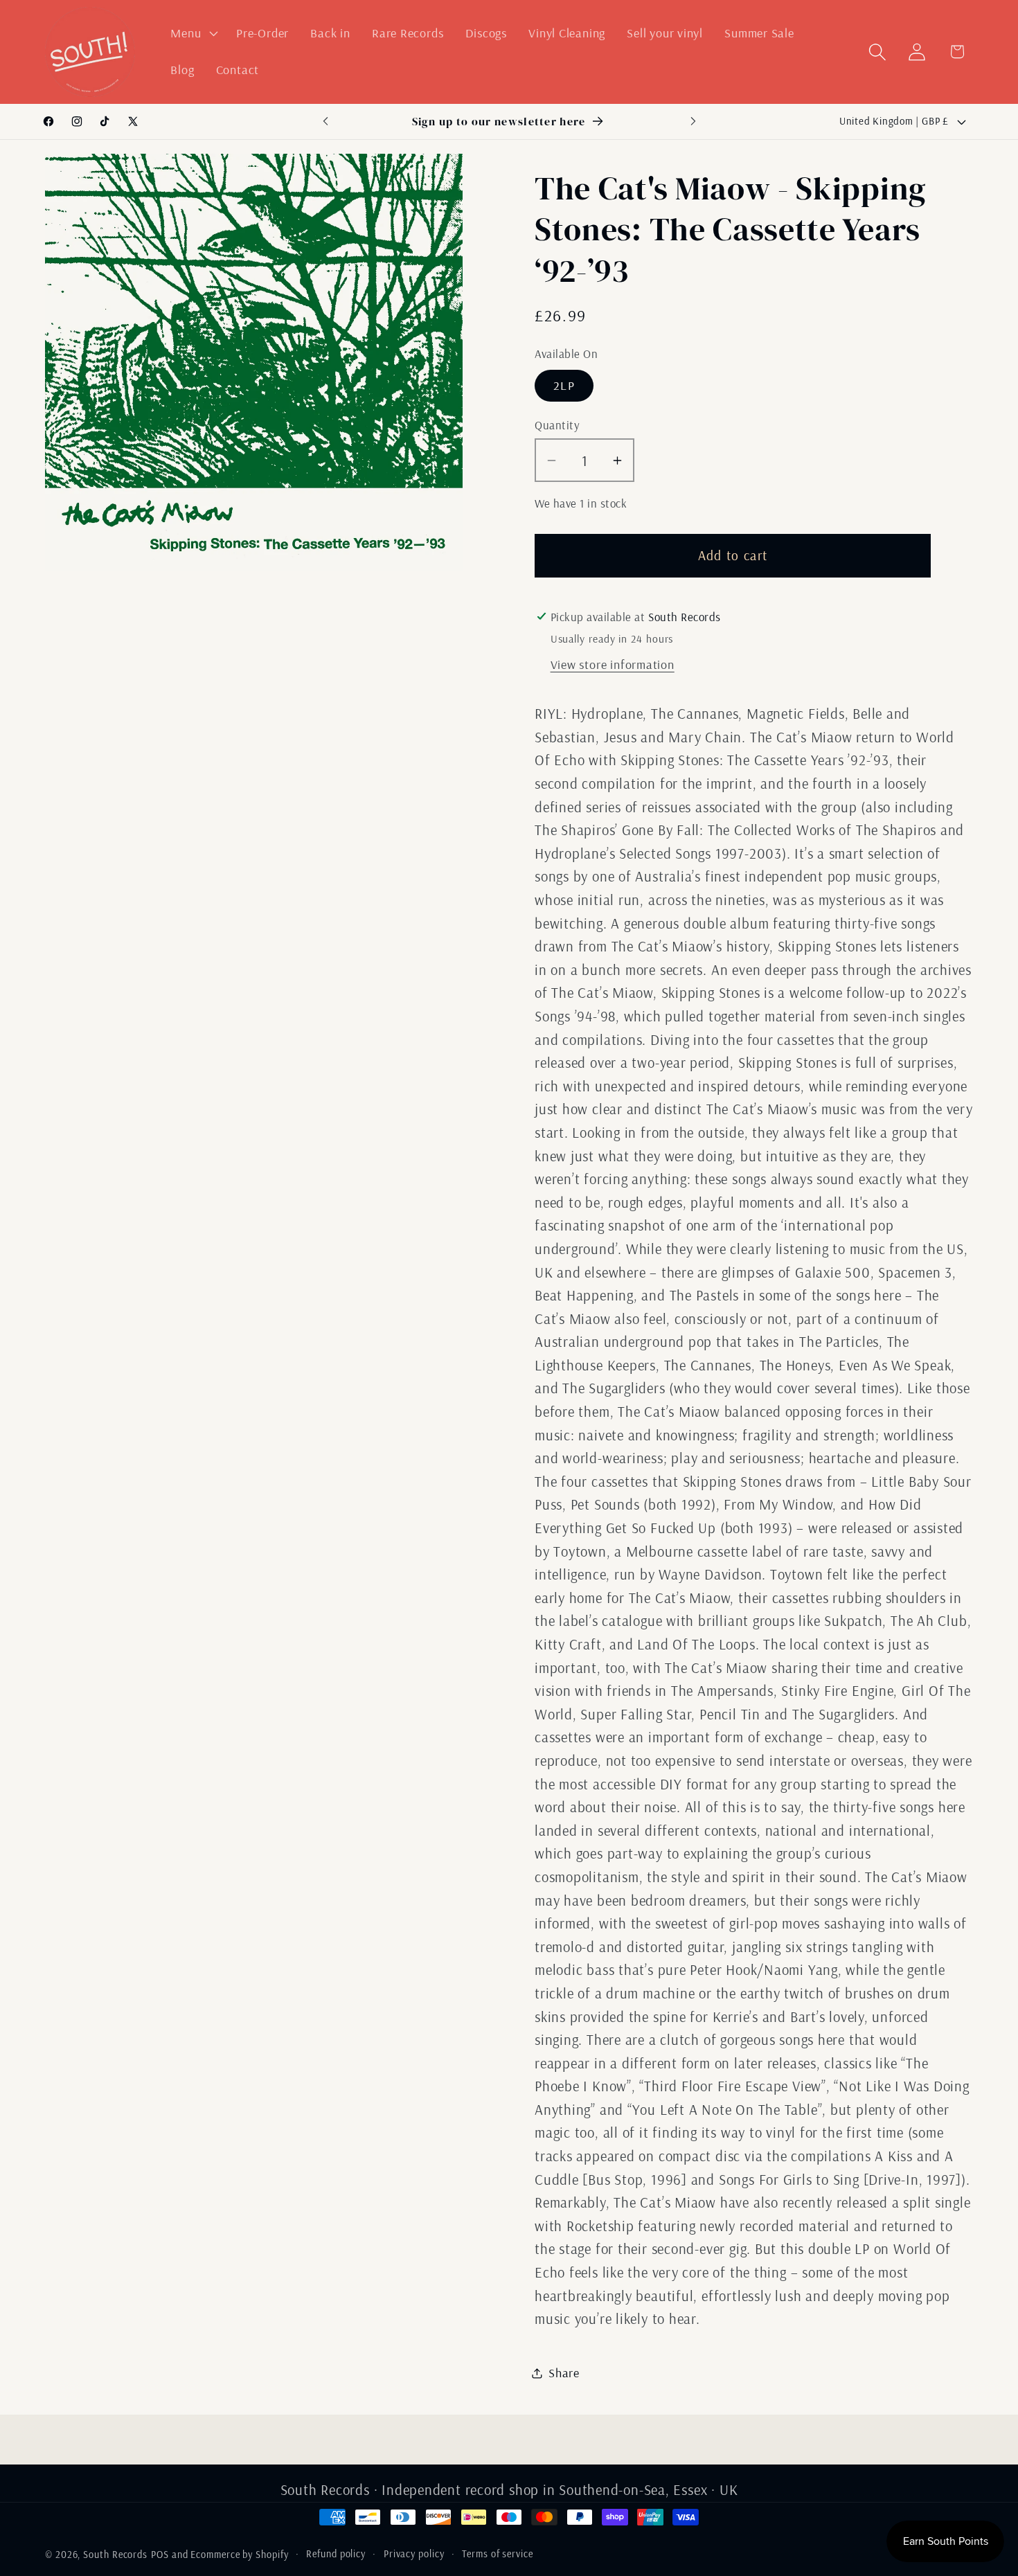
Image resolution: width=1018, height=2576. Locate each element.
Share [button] (564, 2373)
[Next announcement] (693, 122)
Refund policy (336, 2554)
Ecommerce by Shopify (239, 2555)
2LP (564, 385)
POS (160, 2555)
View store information (613, 664)
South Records (115, 2555)
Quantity (557, 425)
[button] (193, 33)
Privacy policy (414, 2554)
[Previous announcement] (325, 122)
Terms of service (498, 2554)
